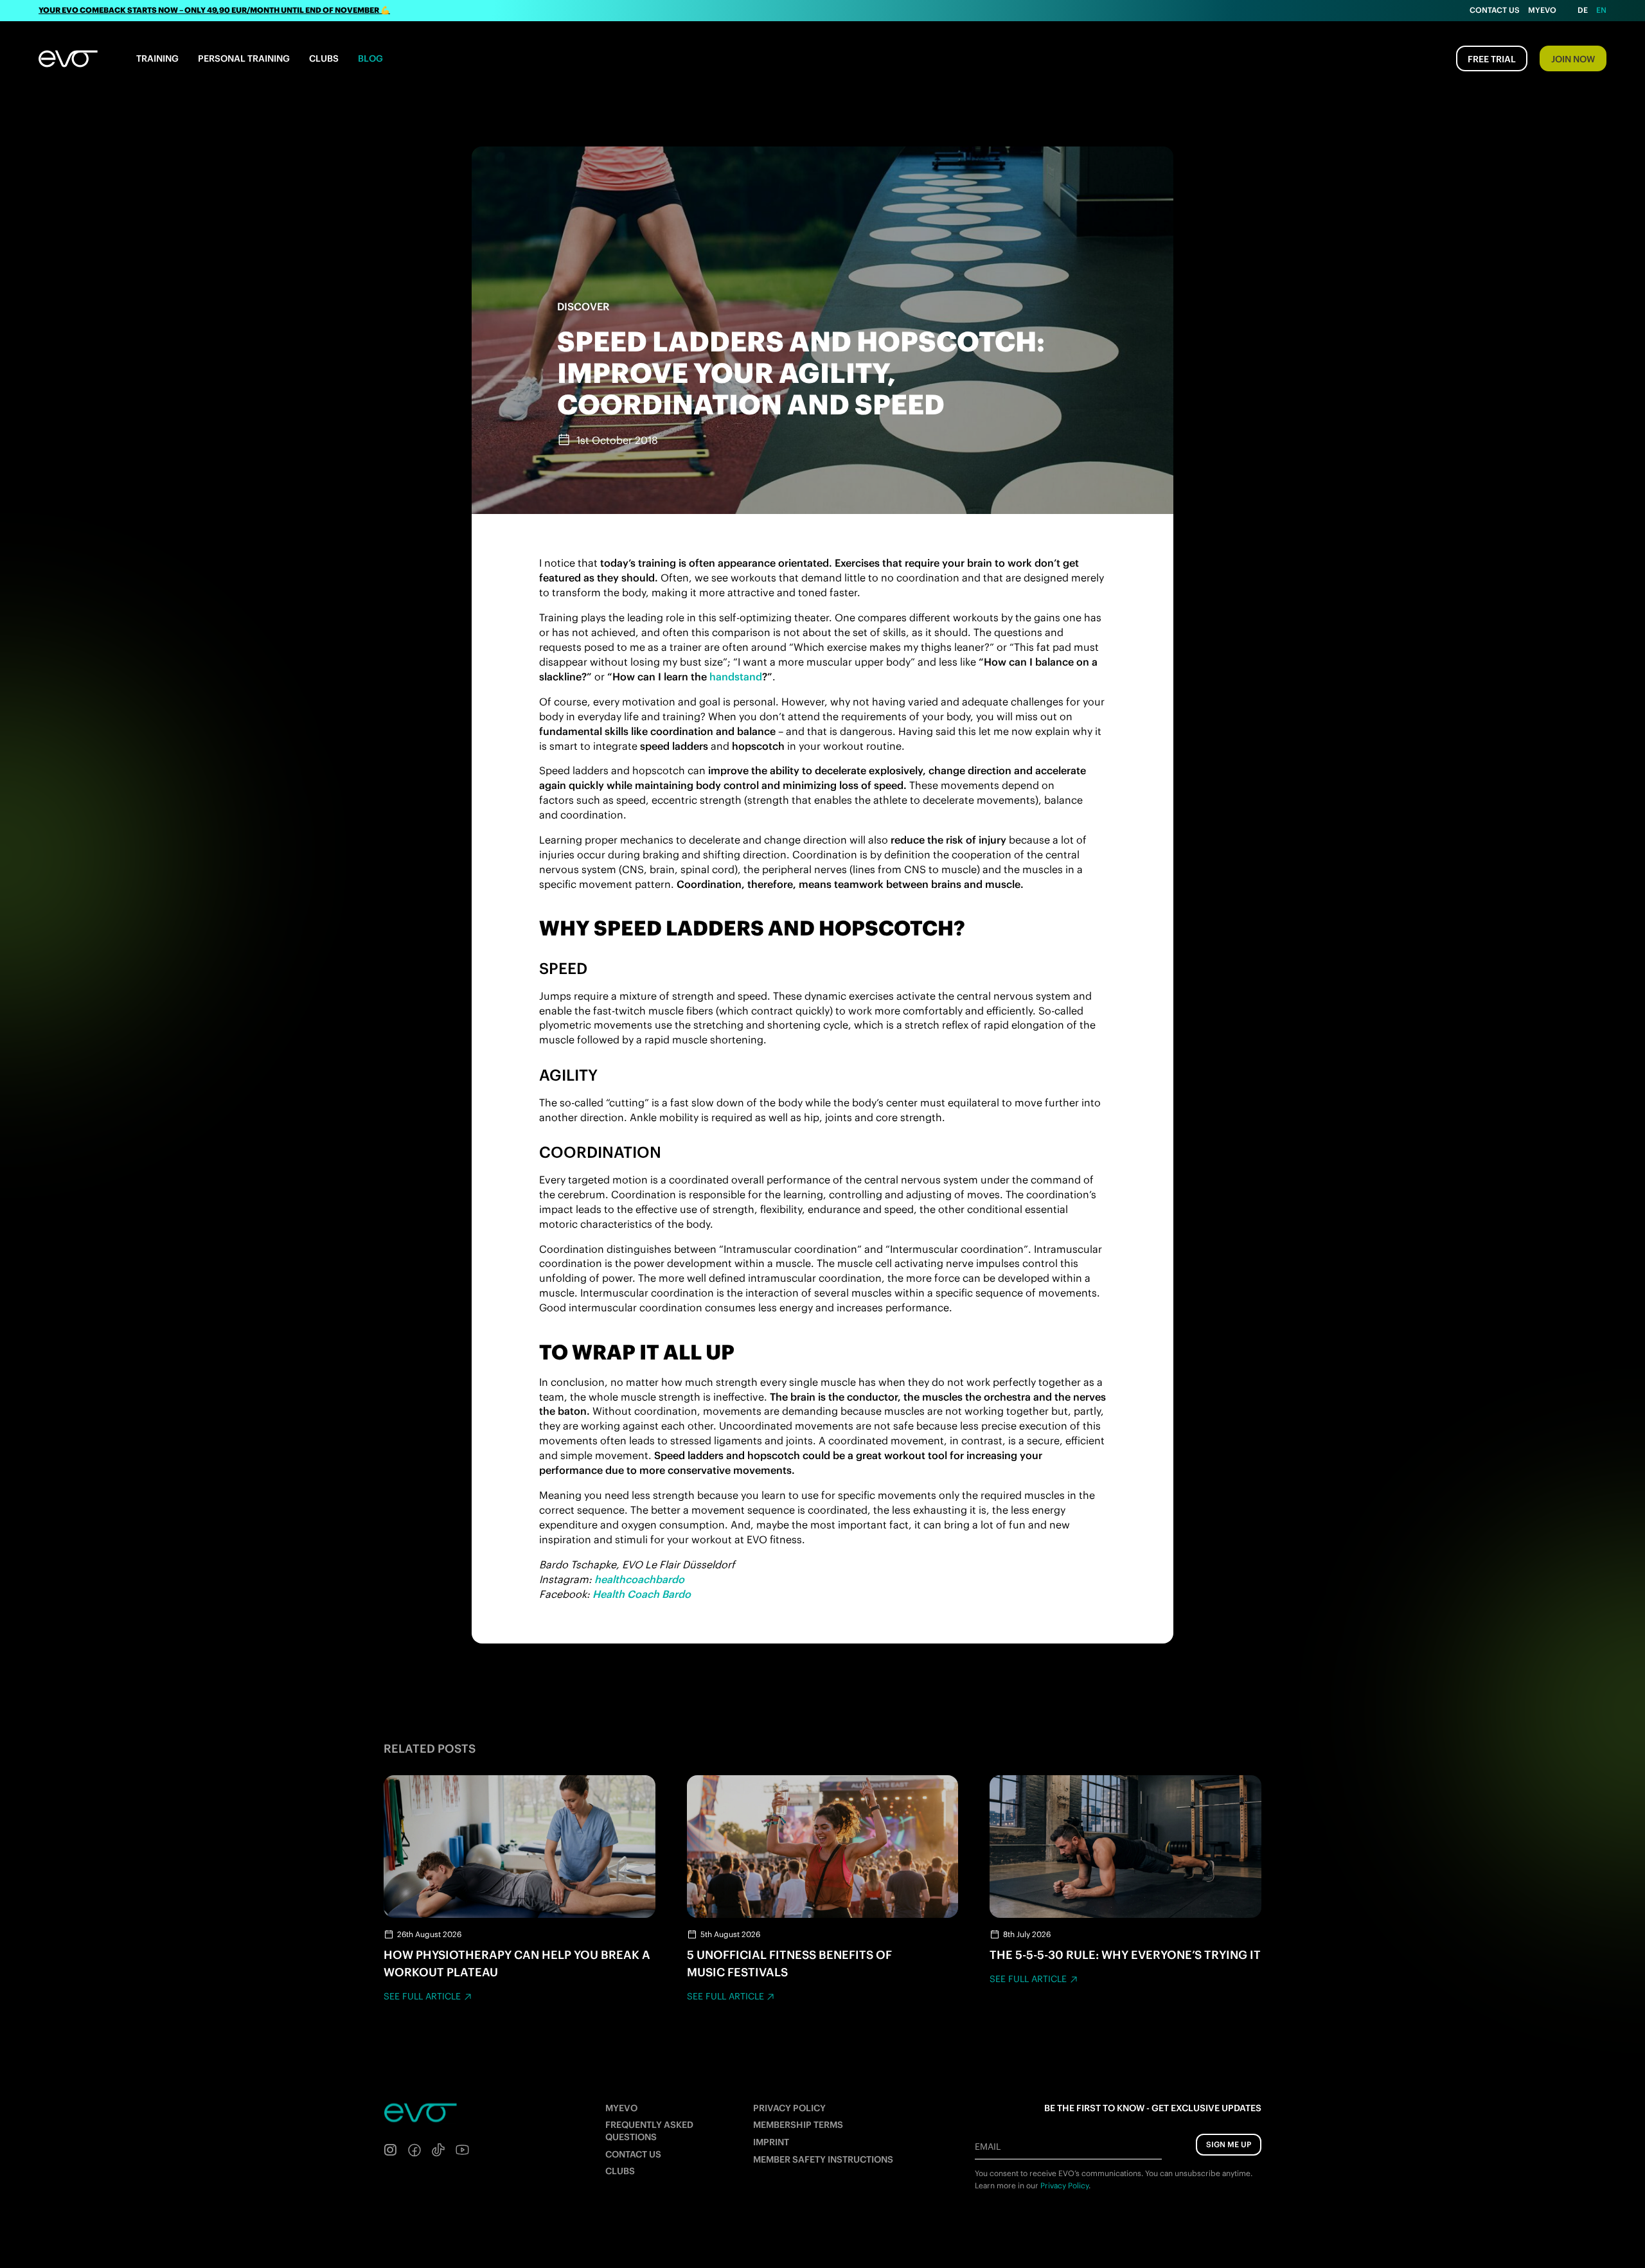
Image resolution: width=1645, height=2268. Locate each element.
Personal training (244, 58)
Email (988, 2147)
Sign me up (1229, 2144)
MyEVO (621, 2108)
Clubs (324, 58)
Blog (370, 58)
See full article (422, 1996)
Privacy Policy (789, 2108)
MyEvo (1542, 10)
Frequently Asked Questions (649, 2131)
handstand (736, 677)
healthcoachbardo (639, 1579)
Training (157, 58)
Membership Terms (798, 2125)
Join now (1573, 59)
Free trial (1492, 59)
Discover (583, 306)
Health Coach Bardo (642, 1594)
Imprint (771, 2142)
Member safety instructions (823, 2159)
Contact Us (1495, 10)
